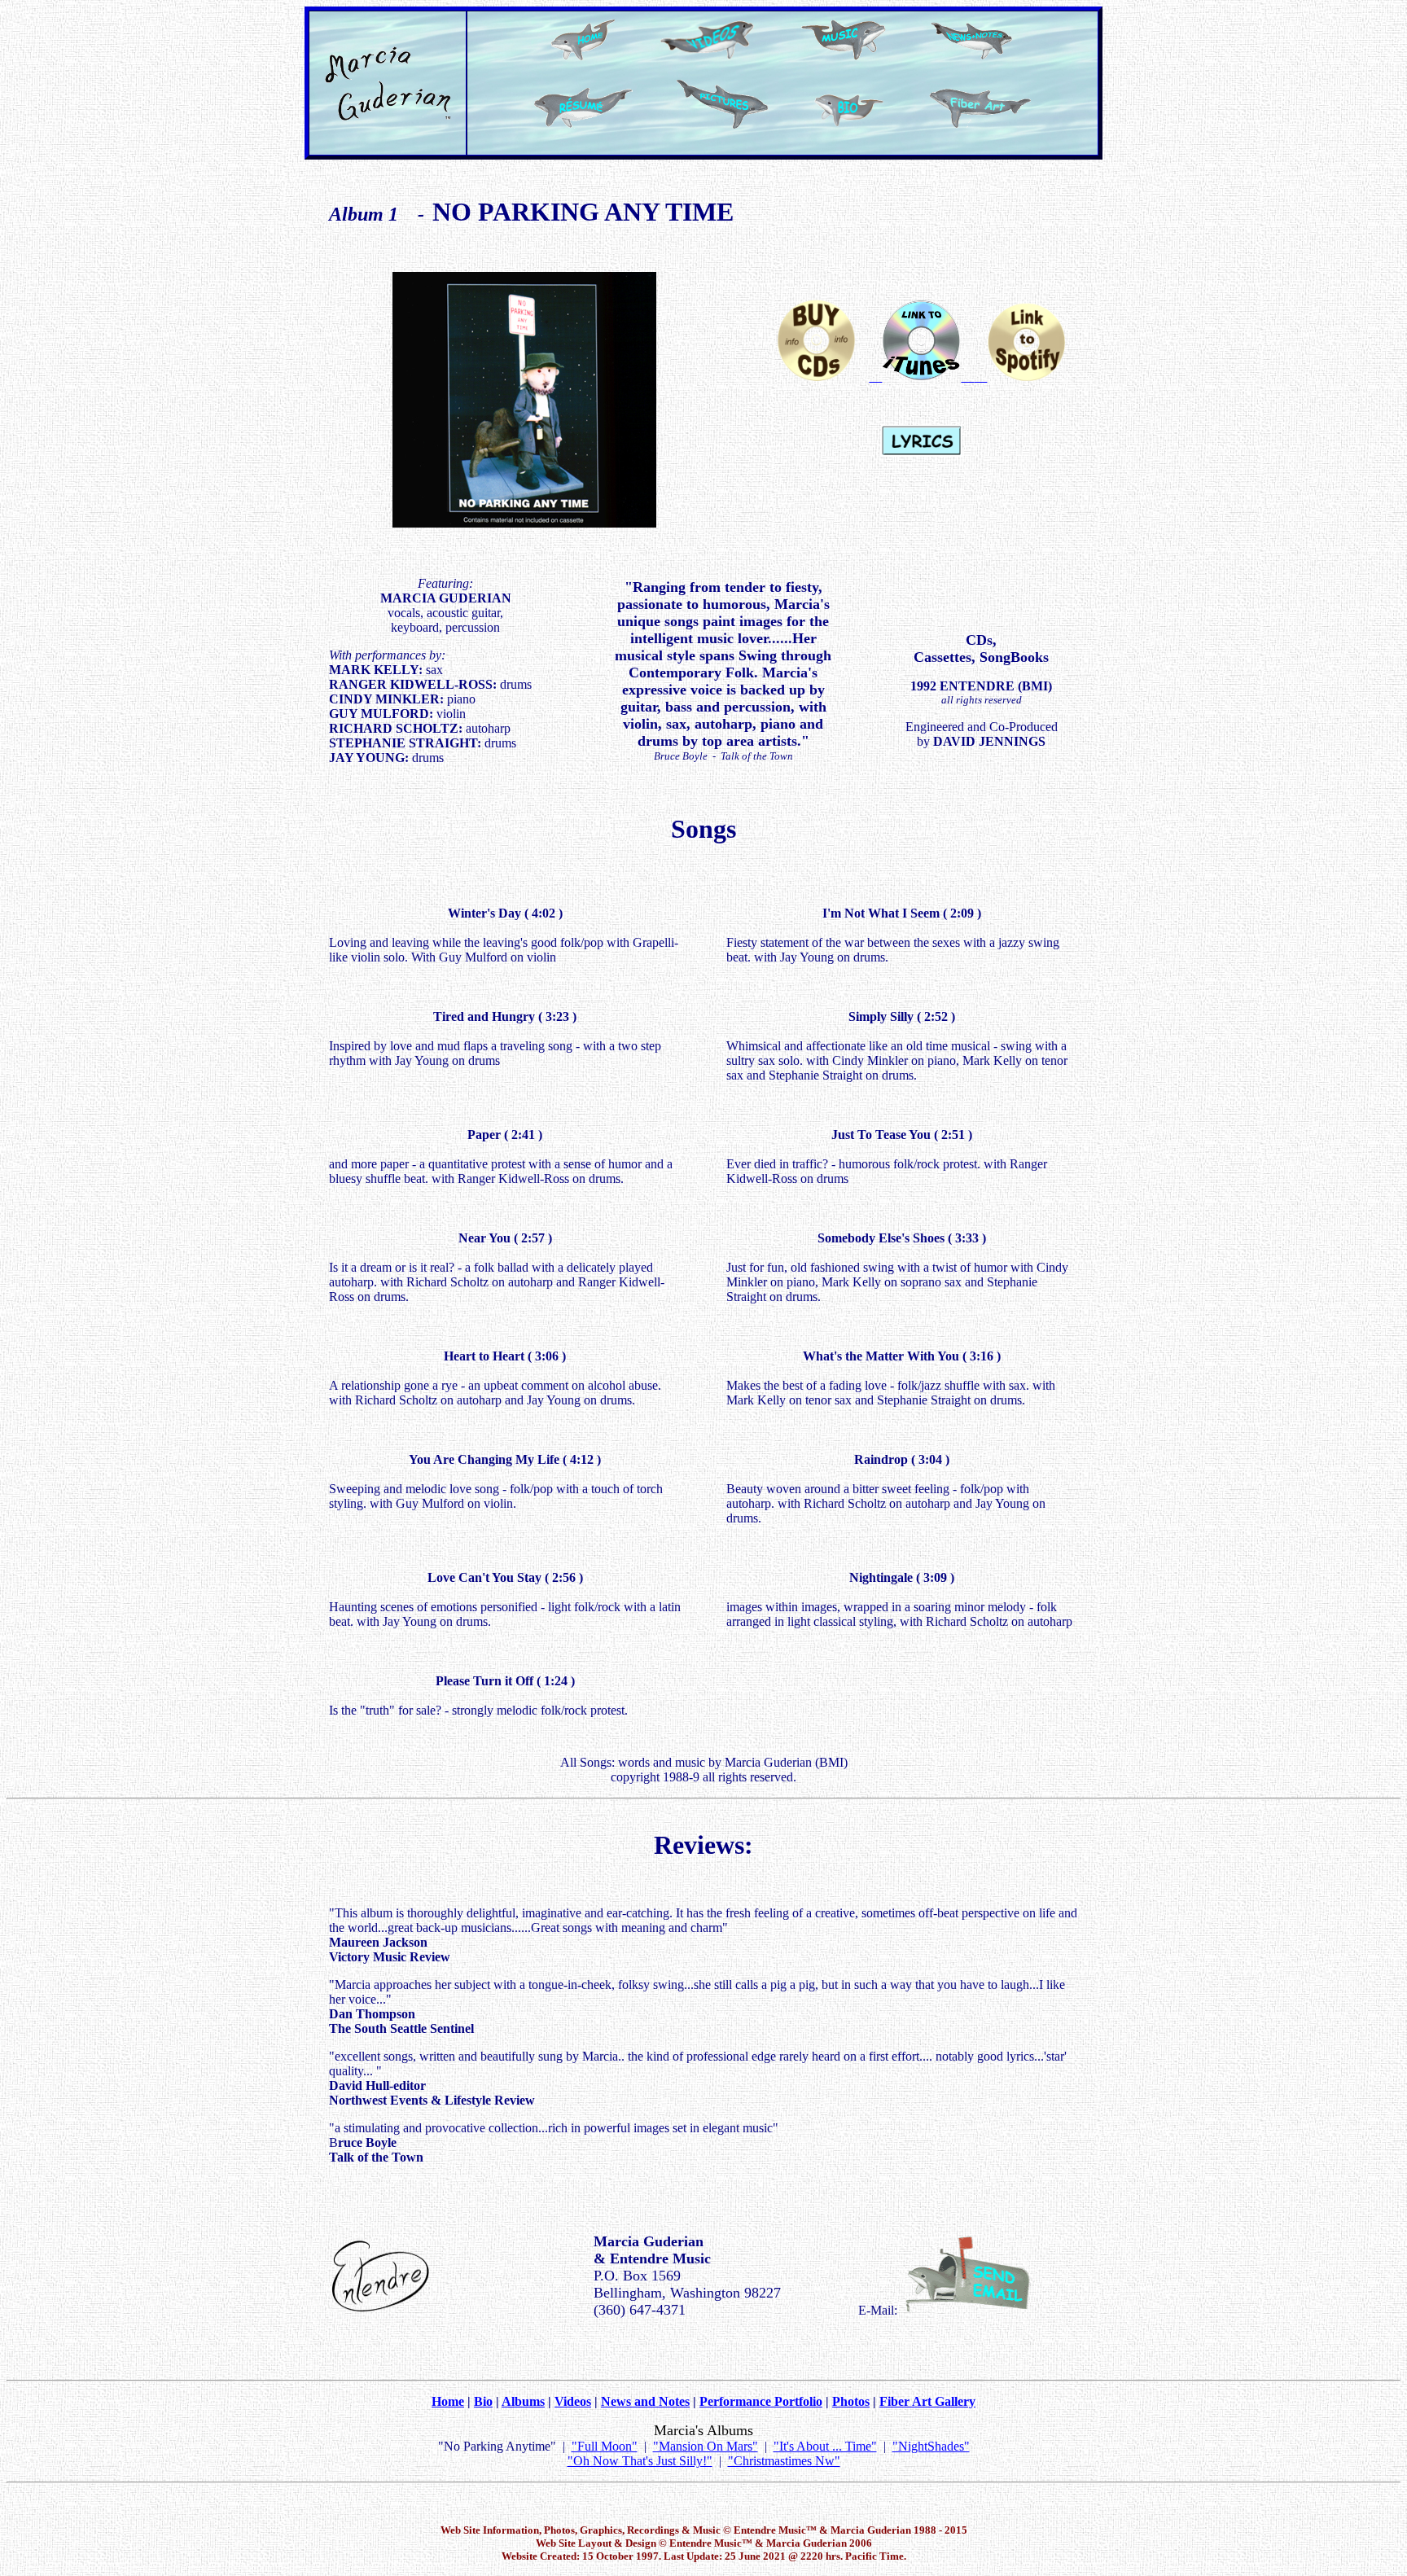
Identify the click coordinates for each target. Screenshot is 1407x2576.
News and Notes (645, 2401)
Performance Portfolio (761, 2401)
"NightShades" (931, 2446)
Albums (523, 2401)
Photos (851, 2401)
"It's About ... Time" (825, 2446)
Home (448, 2401)
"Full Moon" (605, 2446)
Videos (573, 2401)
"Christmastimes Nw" (784, 2461)
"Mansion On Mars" (706, 2446)
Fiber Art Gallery (927, 2401)
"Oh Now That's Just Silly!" (640, 2461)
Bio (483, 2401)
